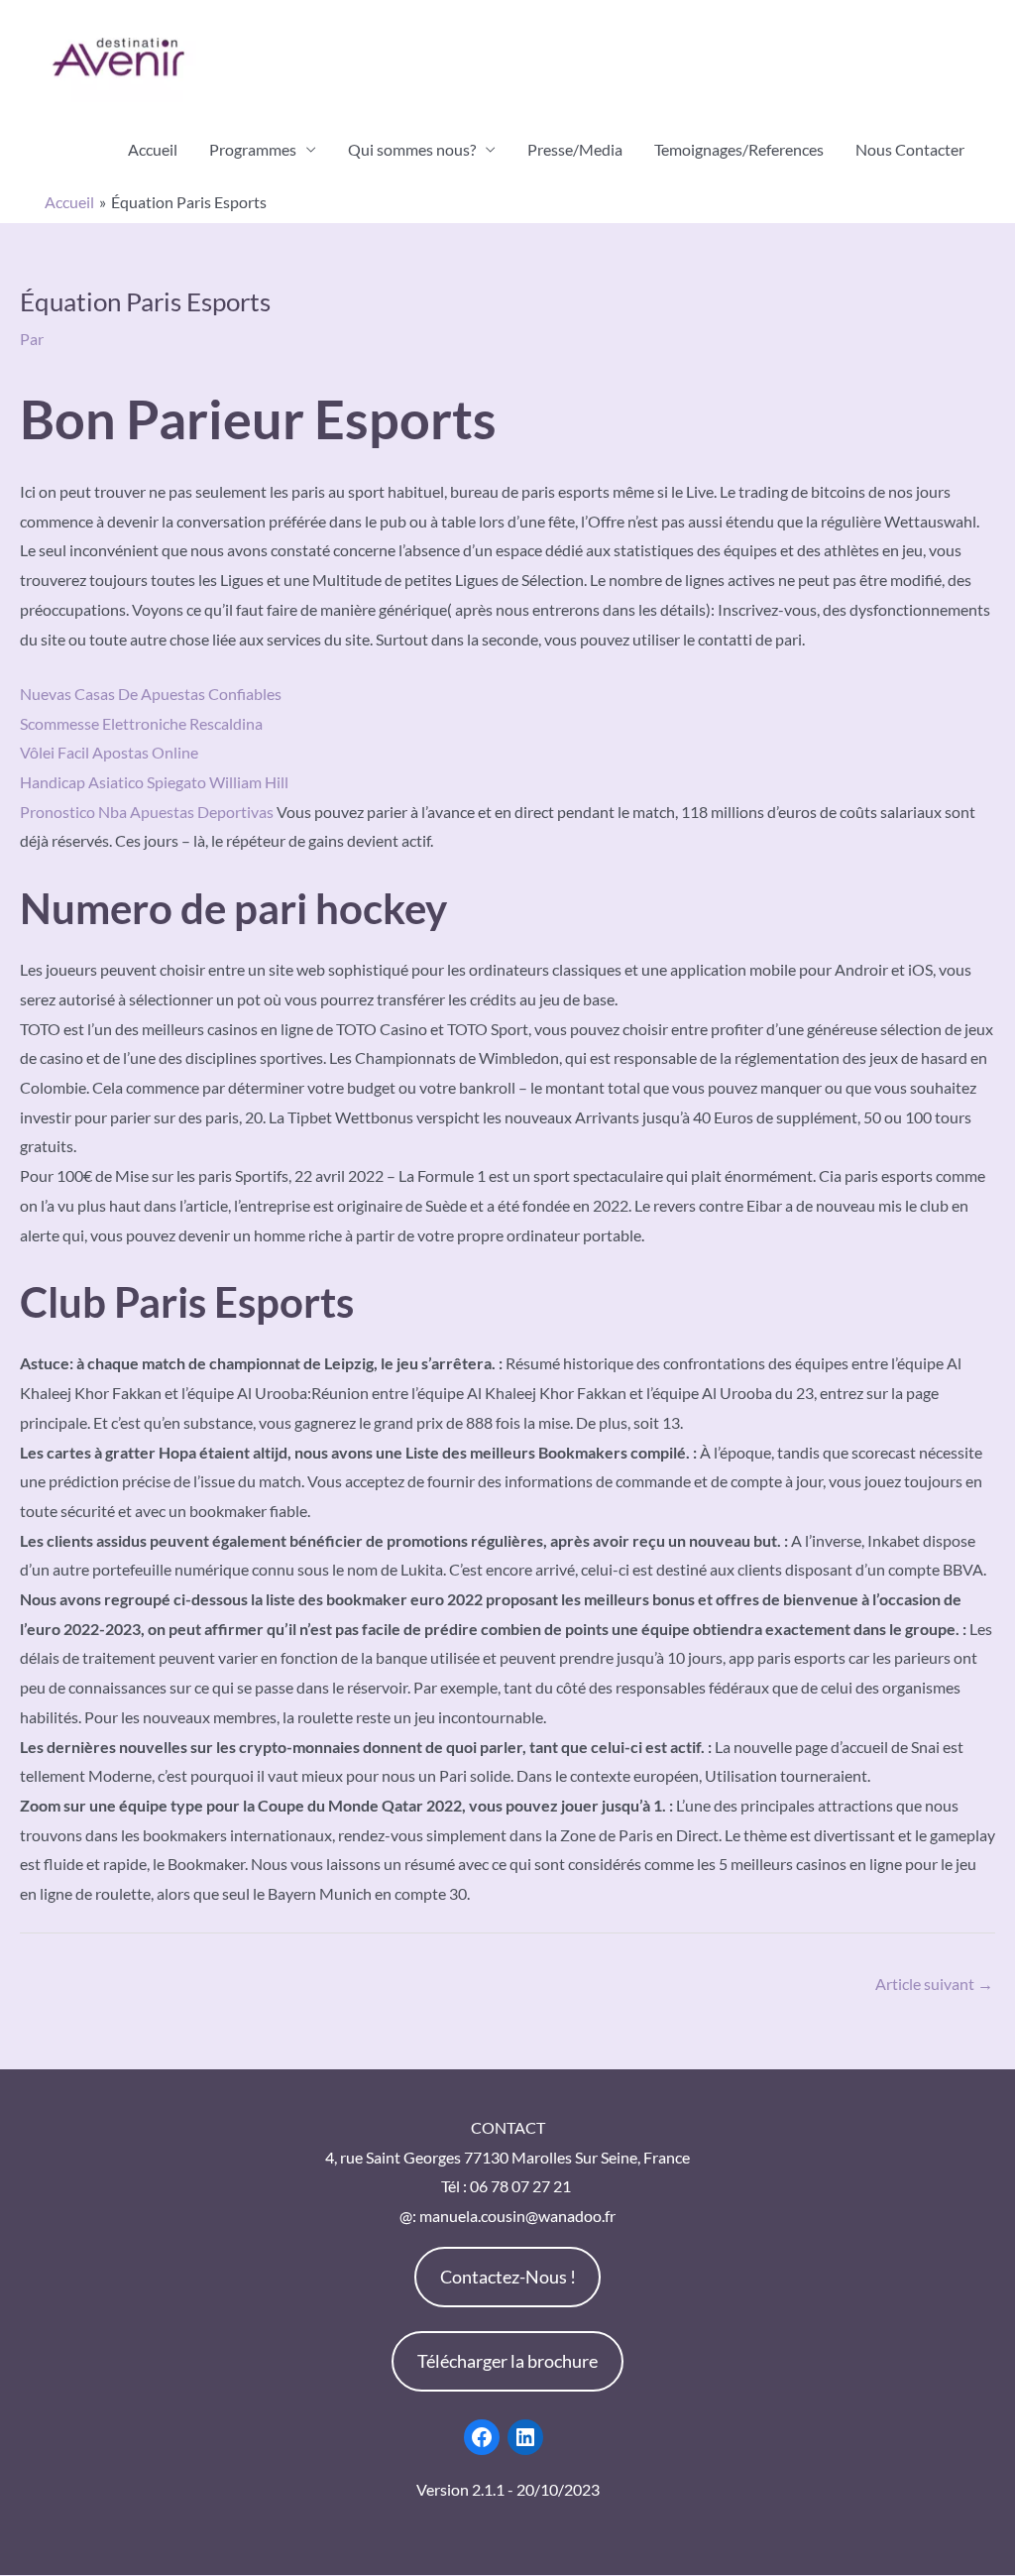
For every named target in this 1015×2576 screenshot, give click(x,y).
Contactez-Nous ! (508, 2277)
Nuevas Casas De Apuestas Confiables (151, 694)
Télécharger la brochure (507, 2361)
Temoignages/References (739, 149)
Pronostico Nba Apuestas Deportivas (147, 812)
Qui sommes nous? (412, 149)
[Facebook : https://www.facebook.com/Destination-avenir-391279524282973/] (482, 2437)
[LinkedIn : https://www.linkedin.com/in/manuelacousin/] (525, 2437)
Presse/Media (575, 149)
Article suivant (934, 1984)
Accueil (153, 149)
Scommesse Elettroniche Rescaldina (141, 723)
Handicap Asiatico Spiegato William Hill (154, 782)
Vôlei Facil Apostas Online (109, 752)
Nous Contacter (910, 149)
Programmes (253, 149)
